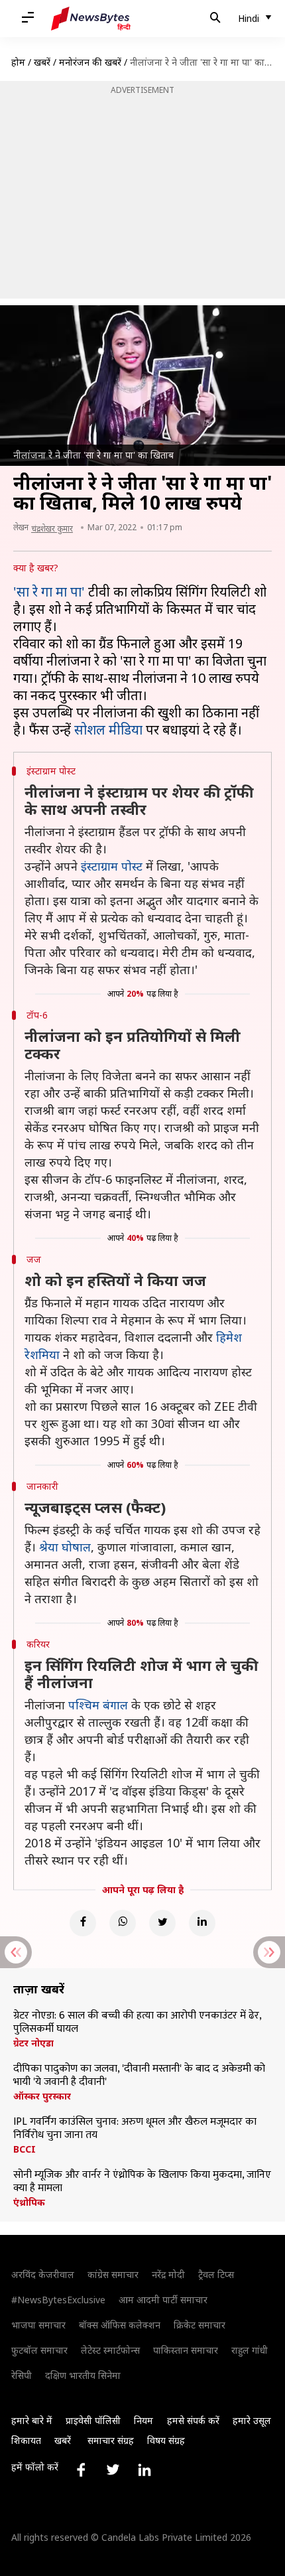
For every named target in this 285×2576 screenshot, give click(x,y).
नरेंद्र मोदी (168, 2274)
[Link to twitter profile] (113, 2470)
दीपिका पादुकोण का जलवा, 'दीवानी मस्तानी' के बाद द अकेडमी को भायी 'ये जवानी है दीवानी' (139, 2076)
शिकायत (26, 2440)
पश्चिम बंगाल (98, 1705)
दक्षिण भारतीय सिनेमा (83, 2375)
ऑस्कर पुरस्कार (42, 2096)
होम (18, 62)
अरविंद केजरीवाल (43, 2274)
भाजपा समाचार (38, 2325)
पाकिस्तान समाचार (186, 2350)
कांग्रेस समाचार (113, 2274)
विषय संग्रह (166, 2440)
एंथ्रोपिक (29, 2202)
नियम (143, 2420)
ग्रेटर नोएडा (33, 2043)
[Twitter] (162, 1923)
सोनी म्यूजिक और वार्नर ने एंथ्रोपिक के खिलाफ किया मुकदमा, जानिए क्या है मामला (142, 2182)
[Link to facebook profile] (81, 2470)
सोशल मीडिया (108, 730)
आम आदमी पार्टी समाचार (163, 2300)
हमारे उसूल (252, 2420)
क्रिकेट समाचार (199, 2325)
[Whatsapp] (123, 1923)
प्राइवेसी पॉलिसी (93, 2420)
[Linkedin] (202, 1923)
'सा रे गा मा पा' (51, 592)
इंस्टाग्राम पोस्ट (112, 866)
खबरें (42, 62)
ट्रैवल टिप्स (216, 2274)
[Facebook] (83, 1923)
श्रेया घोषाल (65, 1547)
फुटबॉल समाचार (39, 2350)
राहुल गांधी (250, 2350)
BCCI (25, 2149)
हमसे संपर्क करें (193, 2420)
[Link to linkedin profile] (144, 2470)
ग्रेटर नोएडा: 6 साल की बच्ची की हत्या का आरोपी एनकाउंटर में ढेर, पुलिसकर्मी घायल (137, 2023)
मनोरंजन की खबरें (90, 62)
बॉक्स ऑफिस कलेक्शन (120, 2325)
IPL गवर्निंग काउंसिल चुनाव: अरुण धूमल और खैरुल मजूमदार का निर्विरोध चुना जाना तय (135, 2129)
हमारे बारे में (32, 2420)
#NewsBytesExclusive (58, 2300)
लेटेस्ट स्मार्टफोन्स (110, 2350)
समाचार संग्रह (111, 2440)
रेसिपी (22, 2375)
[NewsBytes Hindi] (91, 19)
